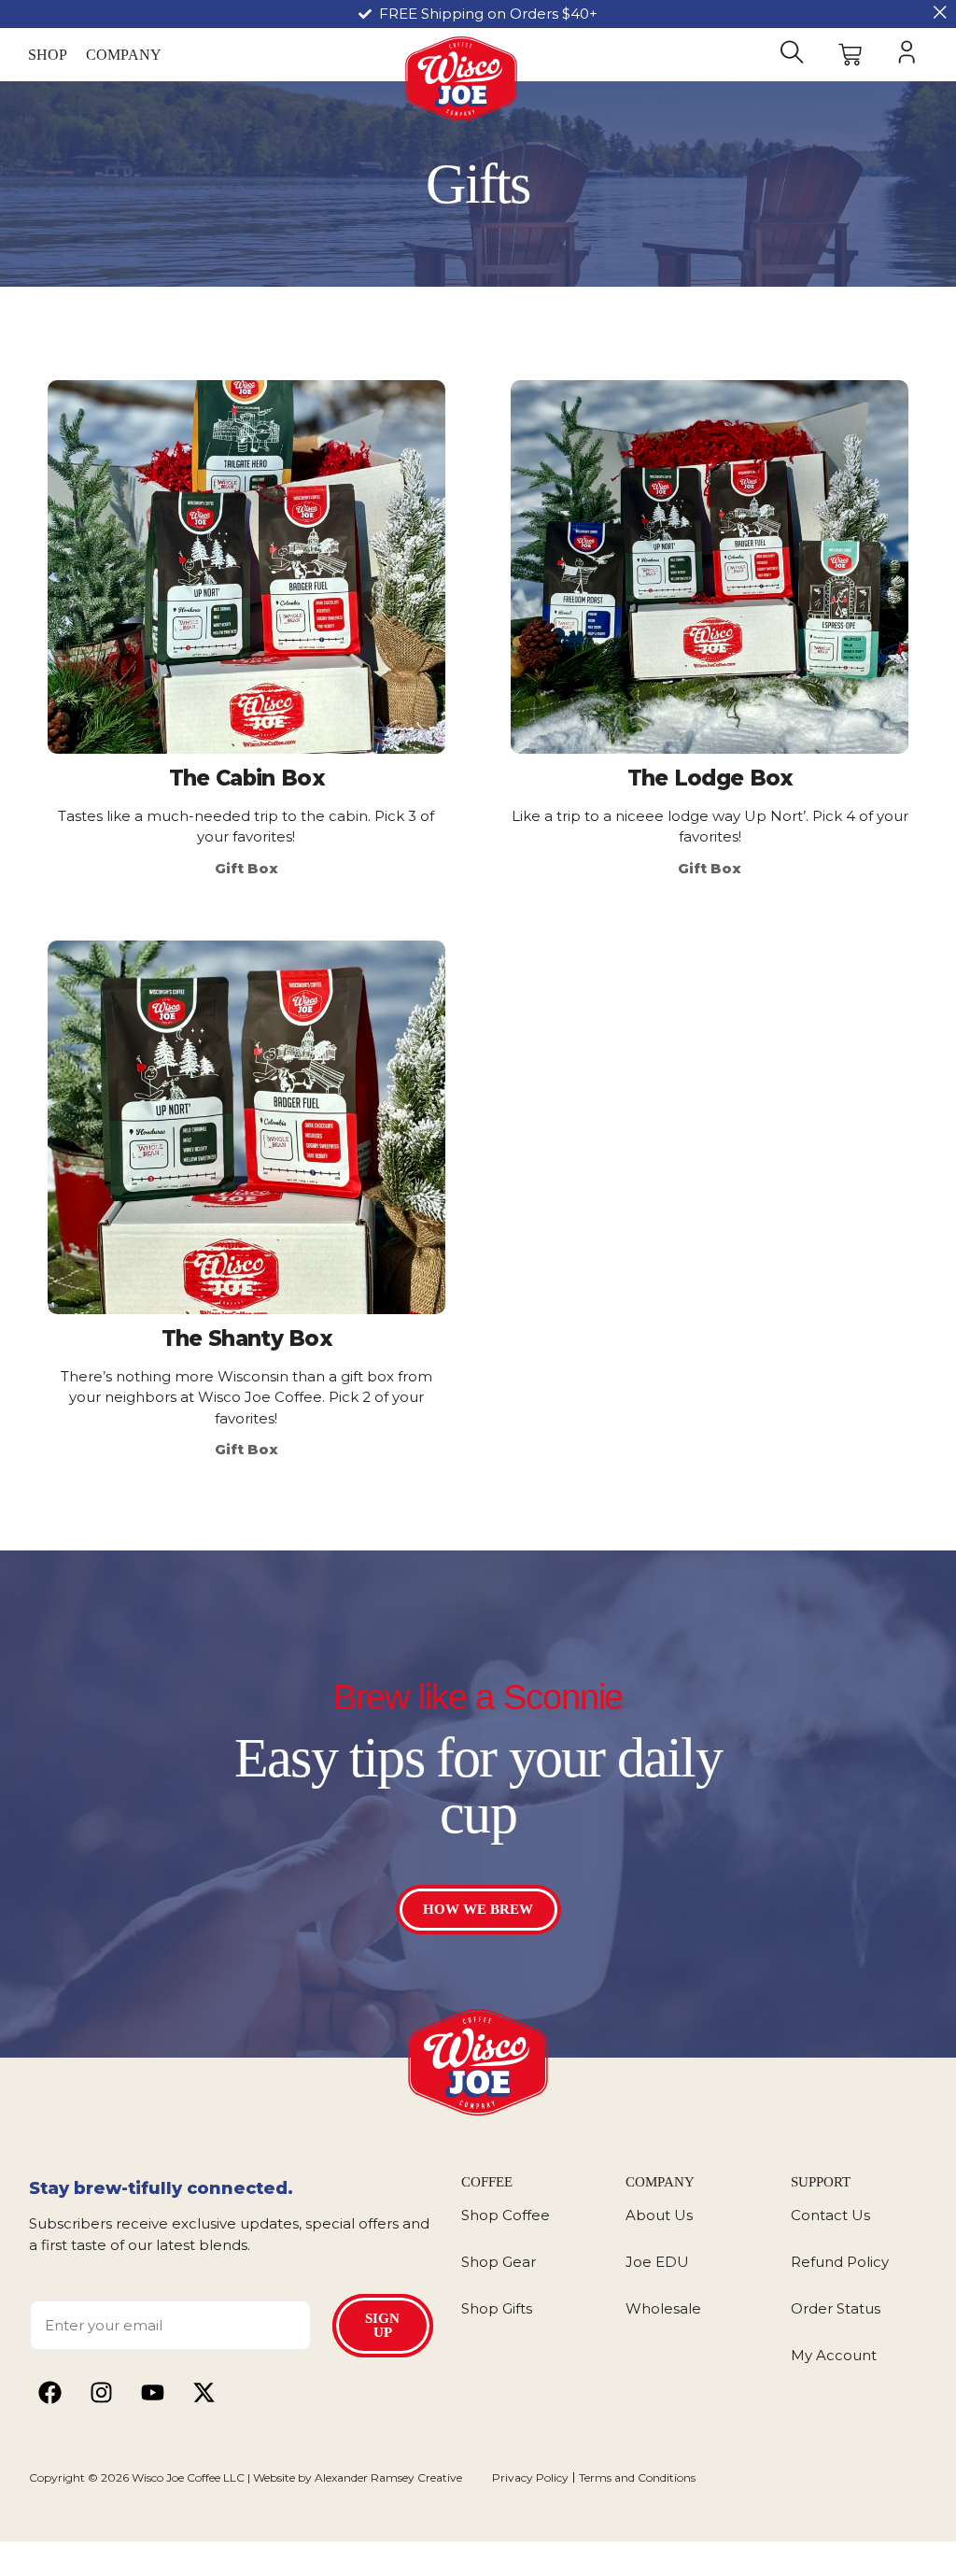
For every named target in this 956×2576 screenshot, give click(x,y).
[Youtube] (153, 2392)
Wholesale (663, 2308)
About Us (659, 2215)
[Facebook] (50, 2392)
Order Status (836, 2308)
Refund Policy (840, 2262)
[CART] (850, 55)
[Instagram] (101, 2392)
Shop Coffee (506, 2215)
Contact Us (830, 2215)
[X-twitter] (204, 2392)
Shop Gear (499, 2262)
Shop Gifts (497, 2308)
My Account (834, 2355)
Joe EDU (657, 2262)
